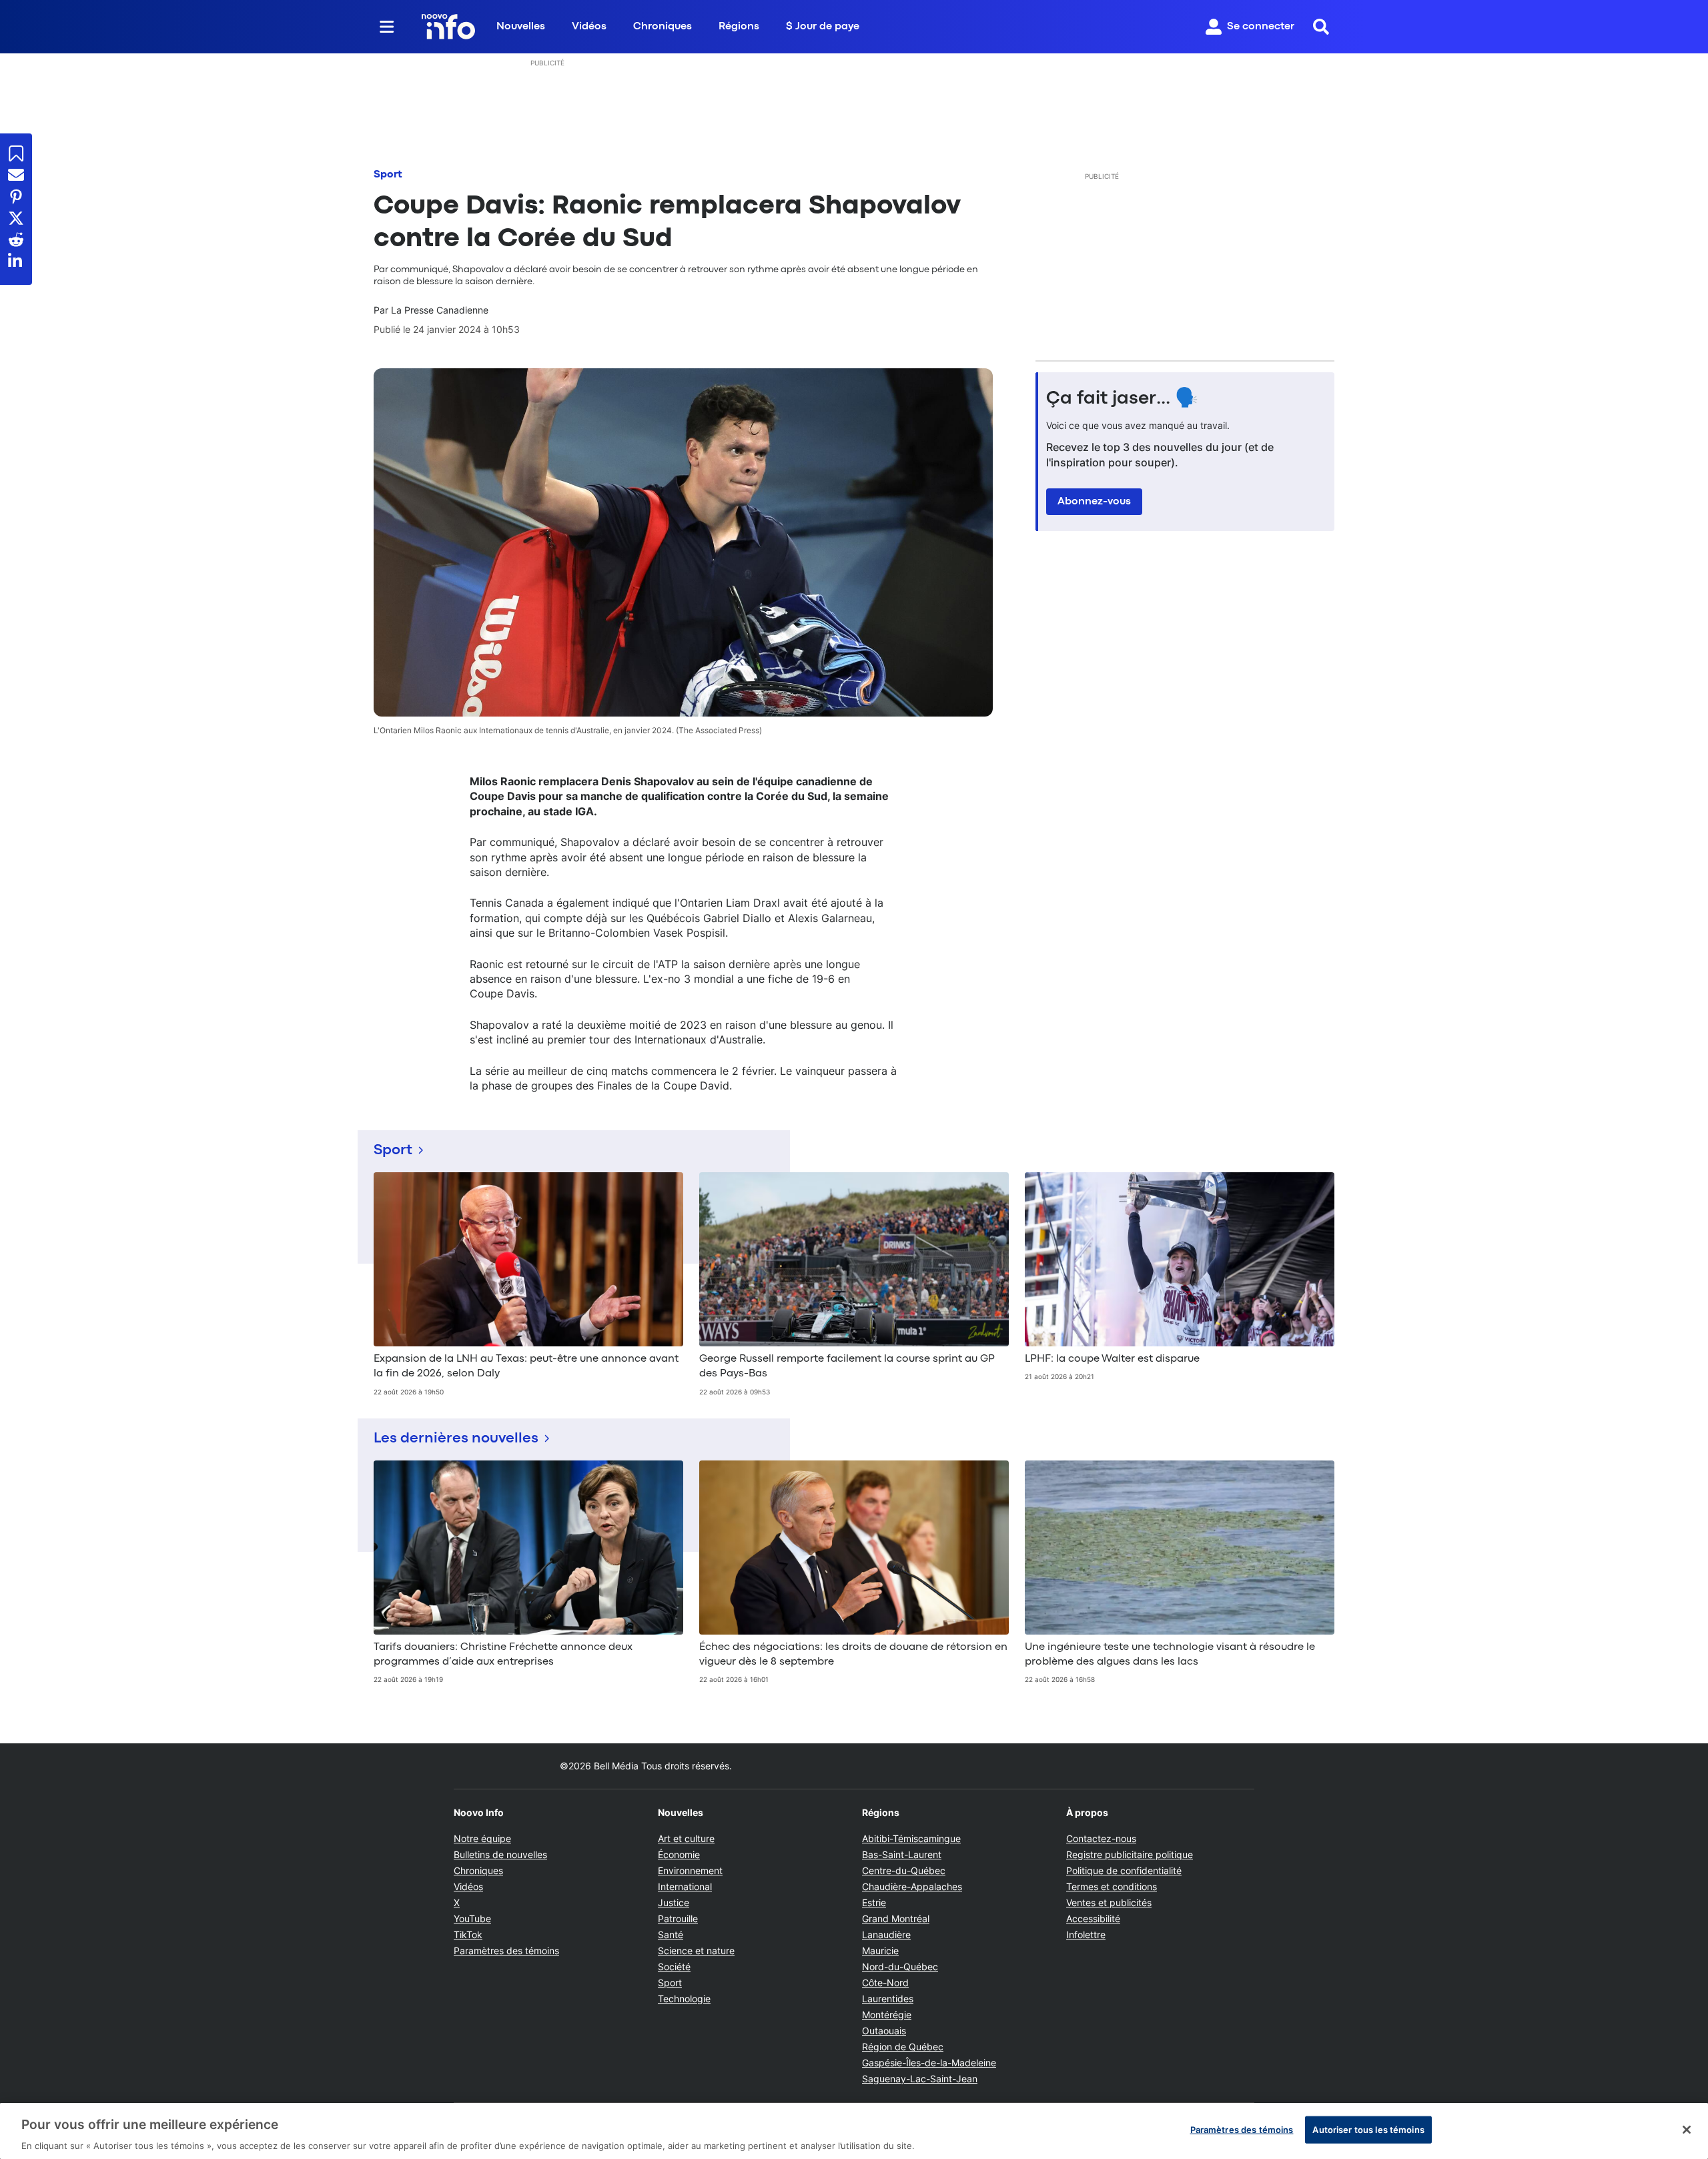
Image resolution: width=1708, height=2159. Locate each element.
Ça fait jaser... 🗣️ (1122, 399)
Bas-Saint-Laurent (902, 1854)
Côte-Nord (885, 1983)
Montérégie (887, 2015)
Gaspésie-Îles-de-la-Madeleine (929, 2063)
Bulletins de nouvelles (500, 1854)
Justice (674, 1902)
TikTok (468, 1934)
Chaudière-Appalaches (912, 1886)
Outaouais (884, 2031)
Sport (388, 175)
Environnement (690, 1870)
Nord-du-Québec (900, 1967)
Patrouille (678, 1918)
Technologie (684, 1999)
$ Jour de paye (823, 27)
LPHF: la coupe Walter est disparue (1112, 1359)
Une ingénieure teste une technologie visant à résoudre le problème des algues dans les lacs (1170, 1655)
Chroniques (663, 27)
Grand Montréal (896, 1918)
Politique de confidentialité (1124, 1870)
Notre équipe (482, 1838)
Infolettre (1086, 1934)
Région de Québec (903, 2047)
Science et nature (696, 1951)
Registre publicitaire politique (1130, 1854)
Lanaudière (886, 1934)
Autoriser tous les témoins (1368, 2129)
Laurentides (888, 1999)
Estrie (874, 1902)
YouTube (472, 1918)
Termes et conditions (1112, 1886)
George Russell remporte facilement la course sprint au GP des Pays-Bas (847, 1366)
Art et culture (686, 1838)
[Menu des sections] (387, 27)
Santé (671, 1934)
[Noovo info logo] (448, 27)
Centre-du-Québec (904, 1870)
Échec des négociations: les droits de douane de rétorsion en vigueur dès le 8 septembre (853, 1655)
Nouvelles (521, 27)
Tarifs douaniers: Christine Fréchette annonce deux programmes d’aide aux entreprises (503, 1655)
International (685, 1886)
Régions (739, 27)
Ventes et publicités (1109, 1902)
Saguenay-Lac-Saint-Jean (920, 2079)
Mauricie (880, 1951)
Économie (679, 1854)
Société (674, 1967)
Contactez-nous (1101, 1838)
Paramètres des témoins (506, 1951)
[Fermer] (1687, 2130)
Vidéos (589, 27)
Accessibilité (1093, 1918)
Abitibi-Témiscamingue (911, 1838)
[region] (854, 2131)
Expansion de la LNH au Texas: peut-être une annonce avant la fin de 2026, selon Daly (526, 1366)
